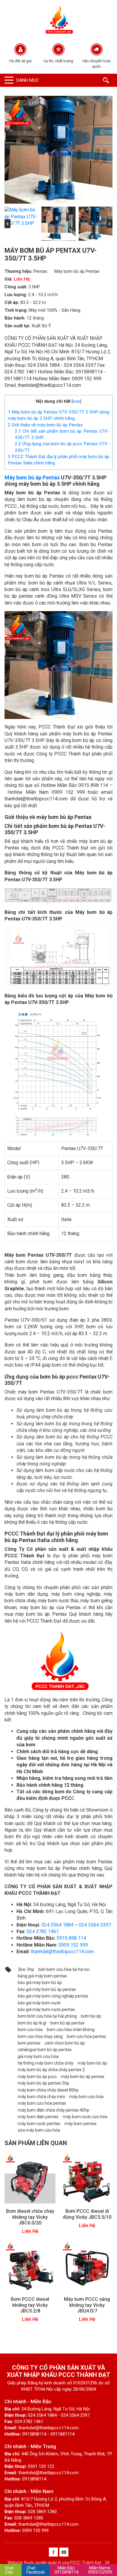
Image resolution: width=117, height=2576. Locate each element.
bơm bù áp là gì (32, 2023)
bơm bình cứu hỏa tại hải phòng (47, 2016)
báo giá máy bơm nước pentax (46, 2009)
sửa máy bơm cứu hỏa (39, 2130)
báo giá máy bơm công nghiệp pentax (53, 1996)
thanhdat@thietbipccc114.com (62, 1952)
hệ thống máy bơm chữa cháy (46, 2063)
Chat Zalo (9, 2570)
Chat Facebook (36, 2570)
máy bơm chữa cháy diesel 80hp (48, 2090)
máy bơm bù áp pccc (37, 2077)
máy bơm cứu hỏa (86, 2097)
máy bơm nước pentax (39, 2124)
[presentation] (7, 224)
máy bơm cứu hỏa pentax (42, 2103)
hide (76, 401)
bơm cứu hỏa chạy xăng (40, 2036)
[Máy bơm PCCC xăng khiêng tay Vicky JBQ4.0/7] (87, 2266)
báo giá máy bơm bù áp (40, 1983)
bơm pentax (29, 2043)
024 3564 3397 (95, 1925)
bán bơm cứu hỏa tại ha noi (64, 1969)
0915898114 (67, 2570)
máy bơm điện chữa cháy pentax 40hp (54, 2110)
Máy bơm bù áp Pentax (77, 271)
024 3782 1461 (43, 1931)
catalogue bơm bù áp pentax (45, 2050)
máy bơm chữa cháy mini (41, 2097)
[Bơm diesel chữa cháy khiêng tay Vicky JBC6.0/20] (30, 2178)
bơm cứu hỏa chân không (71, 2030)
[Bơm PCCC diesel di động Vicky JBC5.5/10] (87, 2178)
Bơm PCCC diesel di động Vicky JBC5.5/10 (87, 2214)
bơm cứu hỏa (30, 2030)
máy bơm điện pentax (38, 2117)
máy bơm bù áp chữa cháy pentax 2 (51, 2070)
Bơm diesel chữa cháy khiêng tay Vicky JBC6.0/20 (30, 2217)
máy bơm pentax (81, 2124)
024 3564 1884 (57, 1925)
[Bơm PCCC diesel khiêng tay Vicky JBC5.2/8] (30, 2266)
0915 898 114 (71, 1938)
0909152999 (100, 2570)
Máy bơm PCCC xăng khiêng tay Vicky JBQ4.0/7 (87, 2305)
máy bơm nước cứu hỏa (85, 2117)
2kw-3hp (26, 1969)
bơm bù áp (91, 2016)
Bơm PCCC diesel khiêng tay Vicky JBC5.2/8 (30, 2305)
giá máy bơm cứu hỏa (38, 2056)
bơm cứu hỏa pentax (86, 2036)
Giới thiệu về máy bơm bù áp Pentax (45, 425)
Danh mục (28, 80)
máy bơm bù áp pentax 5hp (43, 2083)
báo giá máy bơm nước (39, 2003)
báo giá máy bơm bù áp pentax (47, 1989)
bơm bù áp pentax (67, 2023)
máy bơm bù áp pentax (83, 2077)
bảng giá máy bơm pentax (42, 1976)
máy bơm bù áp (92, 2063)
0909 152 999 (73, 1945)
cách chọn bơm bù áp (65, 2043)
